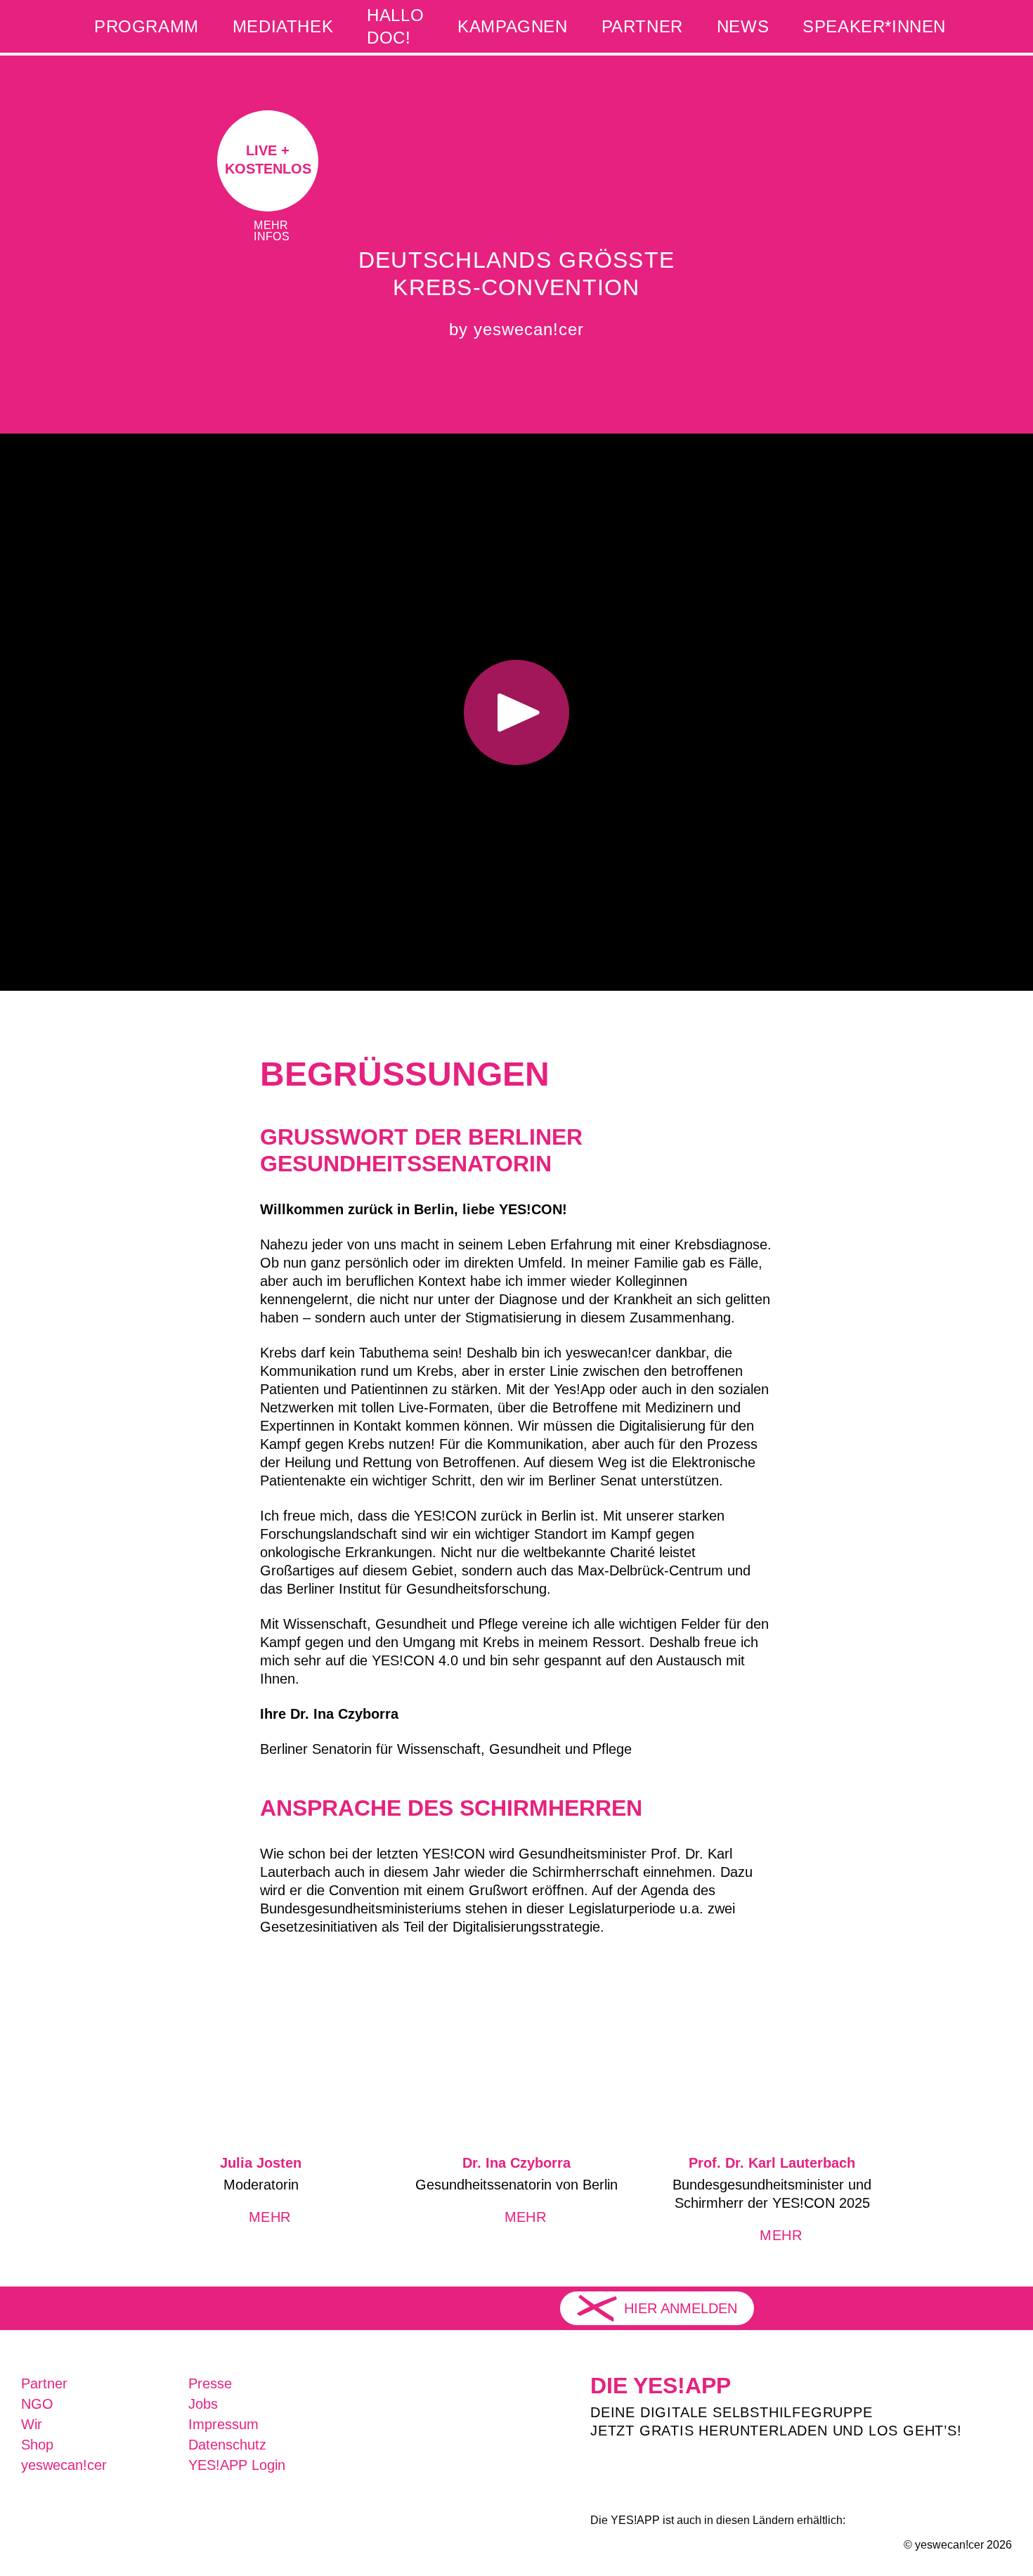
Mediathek (283, 26)
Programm (147, 26)
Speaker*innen (874, 26)
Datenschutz (227, 2445)
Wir (32, 2424)
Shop (37, 2445)
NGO (37, 2404)
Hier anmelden (681, 2308)
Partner (642, 26)
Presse (210, 2383)
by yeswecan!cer (516, 329)
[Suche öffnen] (987, 26)
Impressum (223, 2424)
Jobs (203, 2404)
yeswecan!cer (64, 2465)
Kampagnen (512, 26)
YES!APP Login (237, 2465)
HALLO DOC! (395, 26)
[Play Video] (516, 712)
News (743, 26)
